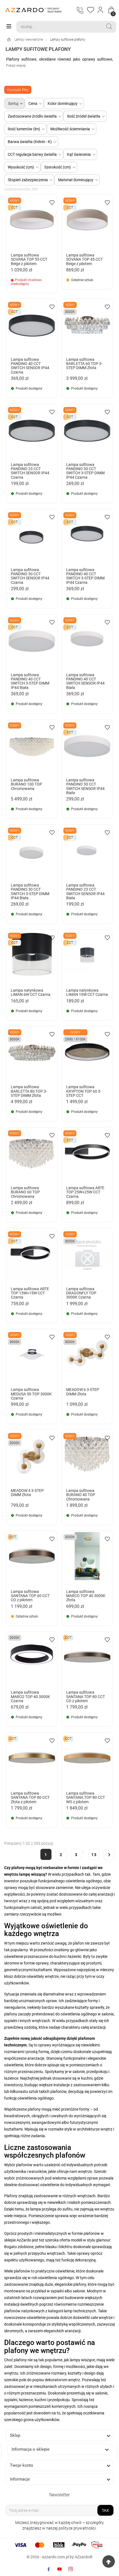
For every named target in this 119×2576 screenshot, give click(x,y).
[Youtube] (59, 2569)
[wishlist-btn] (52, 202)
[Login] (101, 10)
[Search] (109, 26)
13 (94, 1855)
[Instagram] (71, 2569)
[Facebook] (48, 2569)
